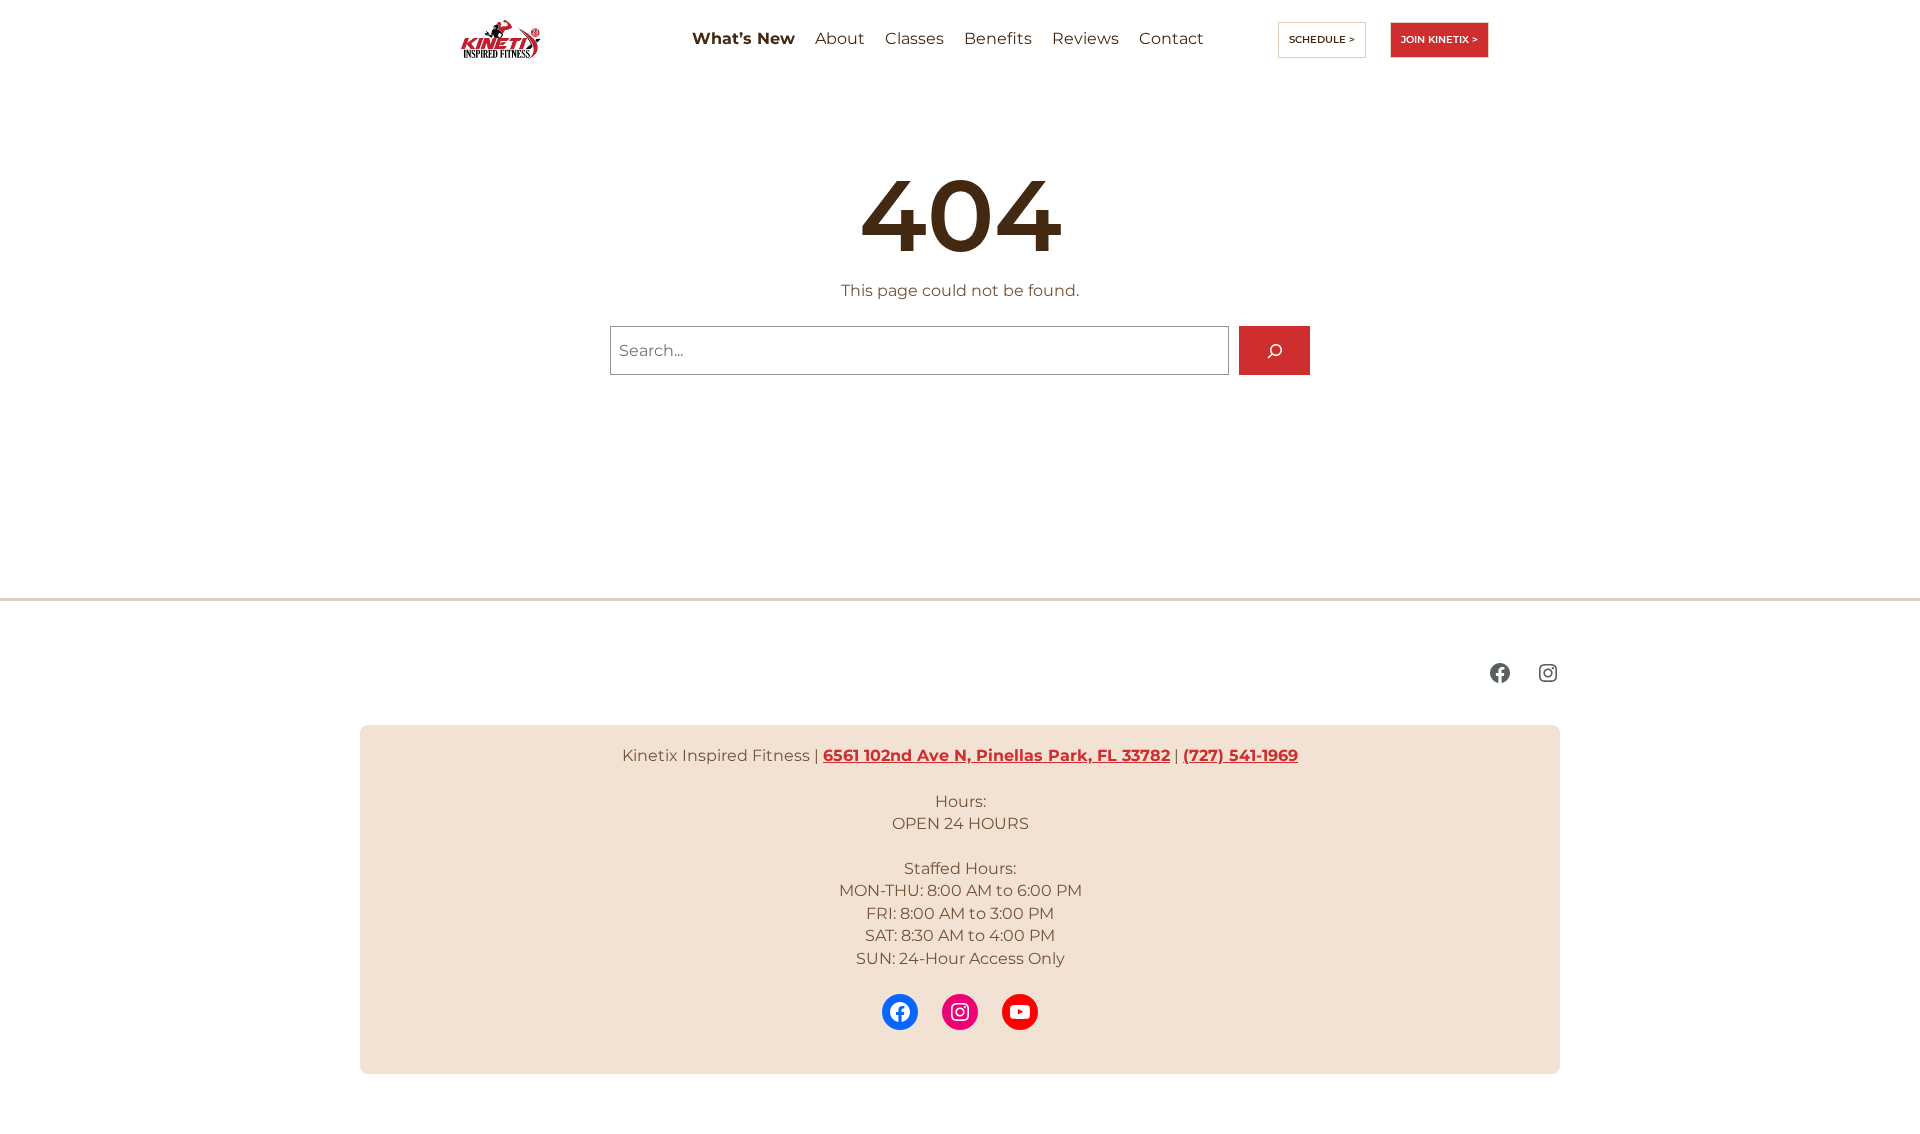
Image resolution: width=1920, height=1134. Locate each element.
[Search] (1274, 350)
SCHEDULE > (1322, 39)
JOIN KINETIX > (1439, 39)
